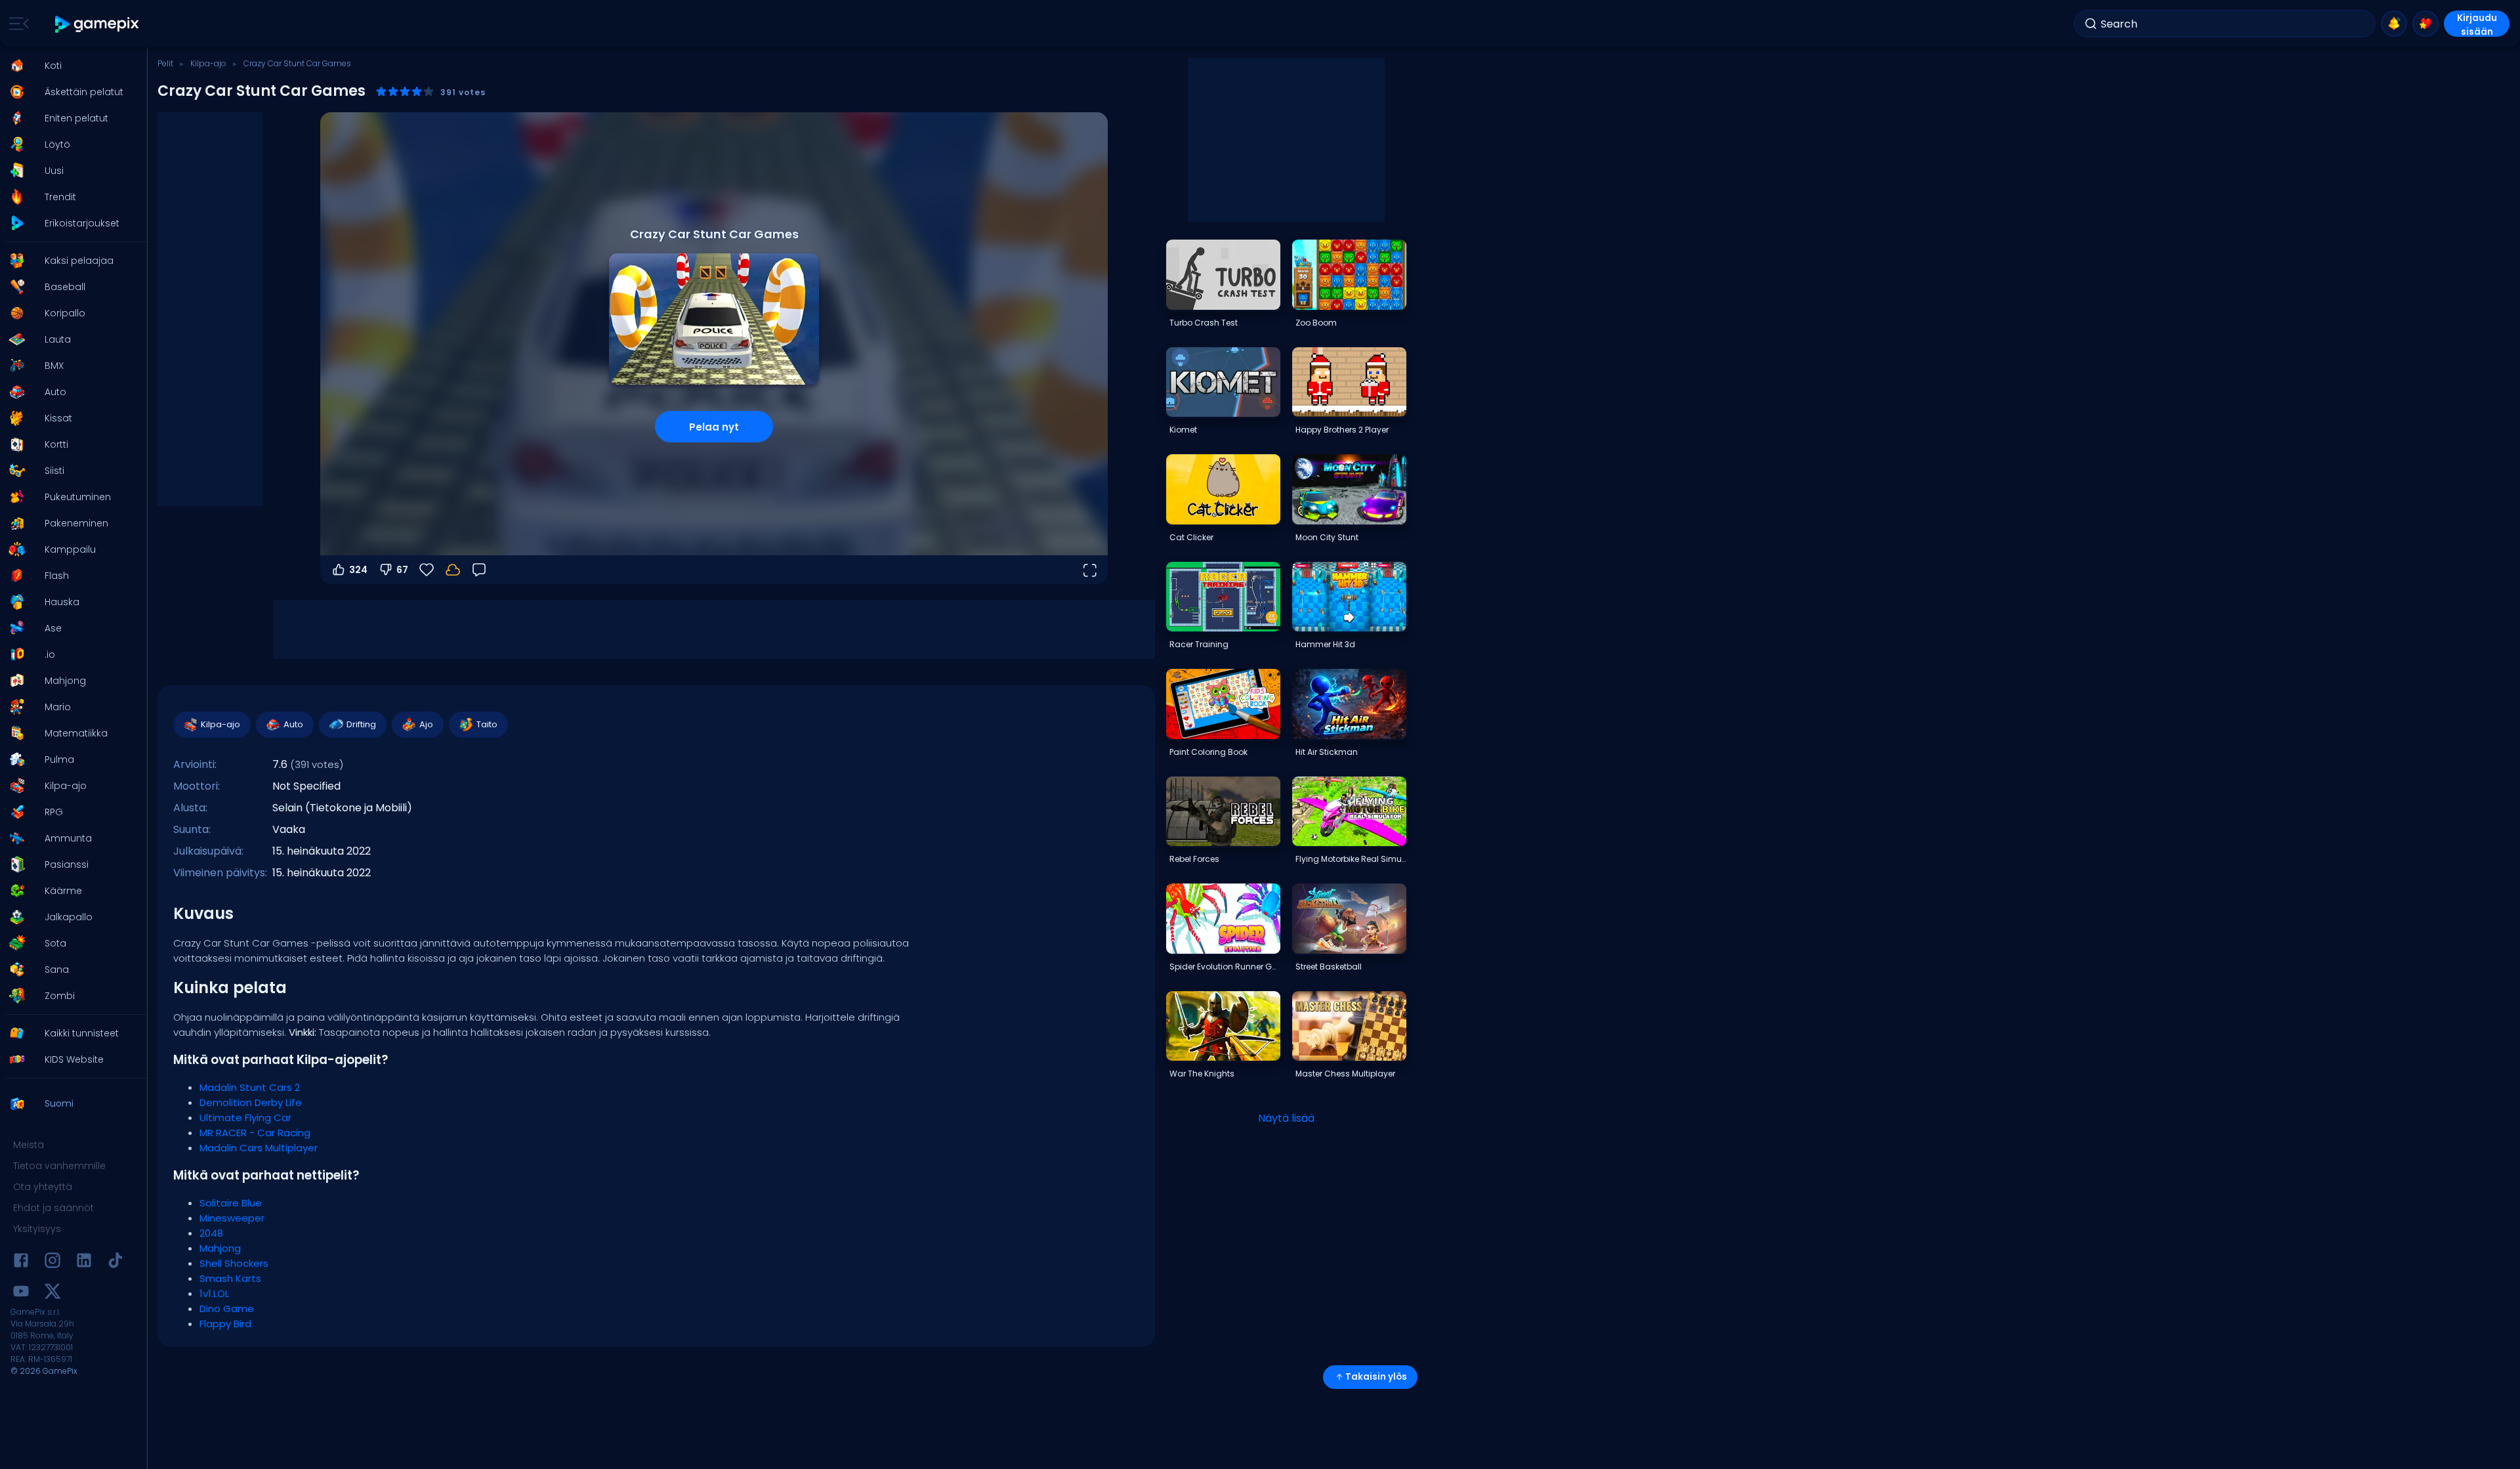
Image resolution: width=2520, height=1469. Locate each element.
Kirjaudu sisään (2477, 24)
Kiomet (1183, 430)
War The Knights (1202, 1074)
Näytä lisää (1286, 1118)
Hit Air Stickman (1327, 752)
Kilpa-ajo (208, 63)
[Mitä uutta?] (2394, 24)
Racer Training (1199, 644)
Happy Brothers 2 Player (1342, 430)
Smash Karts (230, 1278)
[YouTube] (21, 1293)
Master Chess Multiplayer (1345, 1074)
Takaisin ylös (1376, 1377)
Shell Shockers (234, 1263)
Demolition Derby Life (251, 1102)
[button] (70, 66)
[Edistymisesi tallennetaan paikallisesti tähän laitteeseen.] (453, 570)
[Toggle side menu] (16, 24)
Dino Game (227, 1309)
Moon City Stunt (1327, 537)
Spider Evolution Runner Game (1225, 967)
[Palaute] (479, 570)
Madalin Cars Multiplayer (259, 1148)
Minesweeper (232, 1218)
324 (358, 570)
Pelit (165, 63)
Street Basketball (1329, 967)
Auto (293, 724)
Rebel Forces (1194, 859)
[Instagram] (52, 1263)
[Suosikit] (2425, 24)
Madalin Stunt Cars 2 (250, 1087)
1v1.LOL (214, 1293)
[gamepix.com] (97, 24)
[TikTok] (115, 1263)
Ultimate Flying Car (245, 1118)
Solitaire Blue (231, 1203)
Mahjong (220, 1248)
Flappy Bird (225, 1324)
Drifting (361, 724)
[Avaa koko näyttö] (1089, 570)
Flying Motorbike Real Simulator (1351, 859)
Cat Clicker (1191, 537)
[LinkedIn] (84, 1263)
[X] (52, 1293)
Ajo (426, 724)
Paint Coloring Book (1208, 752)
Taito (487, 724)
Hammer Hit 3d (1325, 644)
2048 (211, 1233)
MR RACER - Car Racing (255, 1133)
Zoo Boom (1316, 323)
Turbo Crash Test (1204, 323)
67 (402, 570)
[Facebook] (21, 1263)
